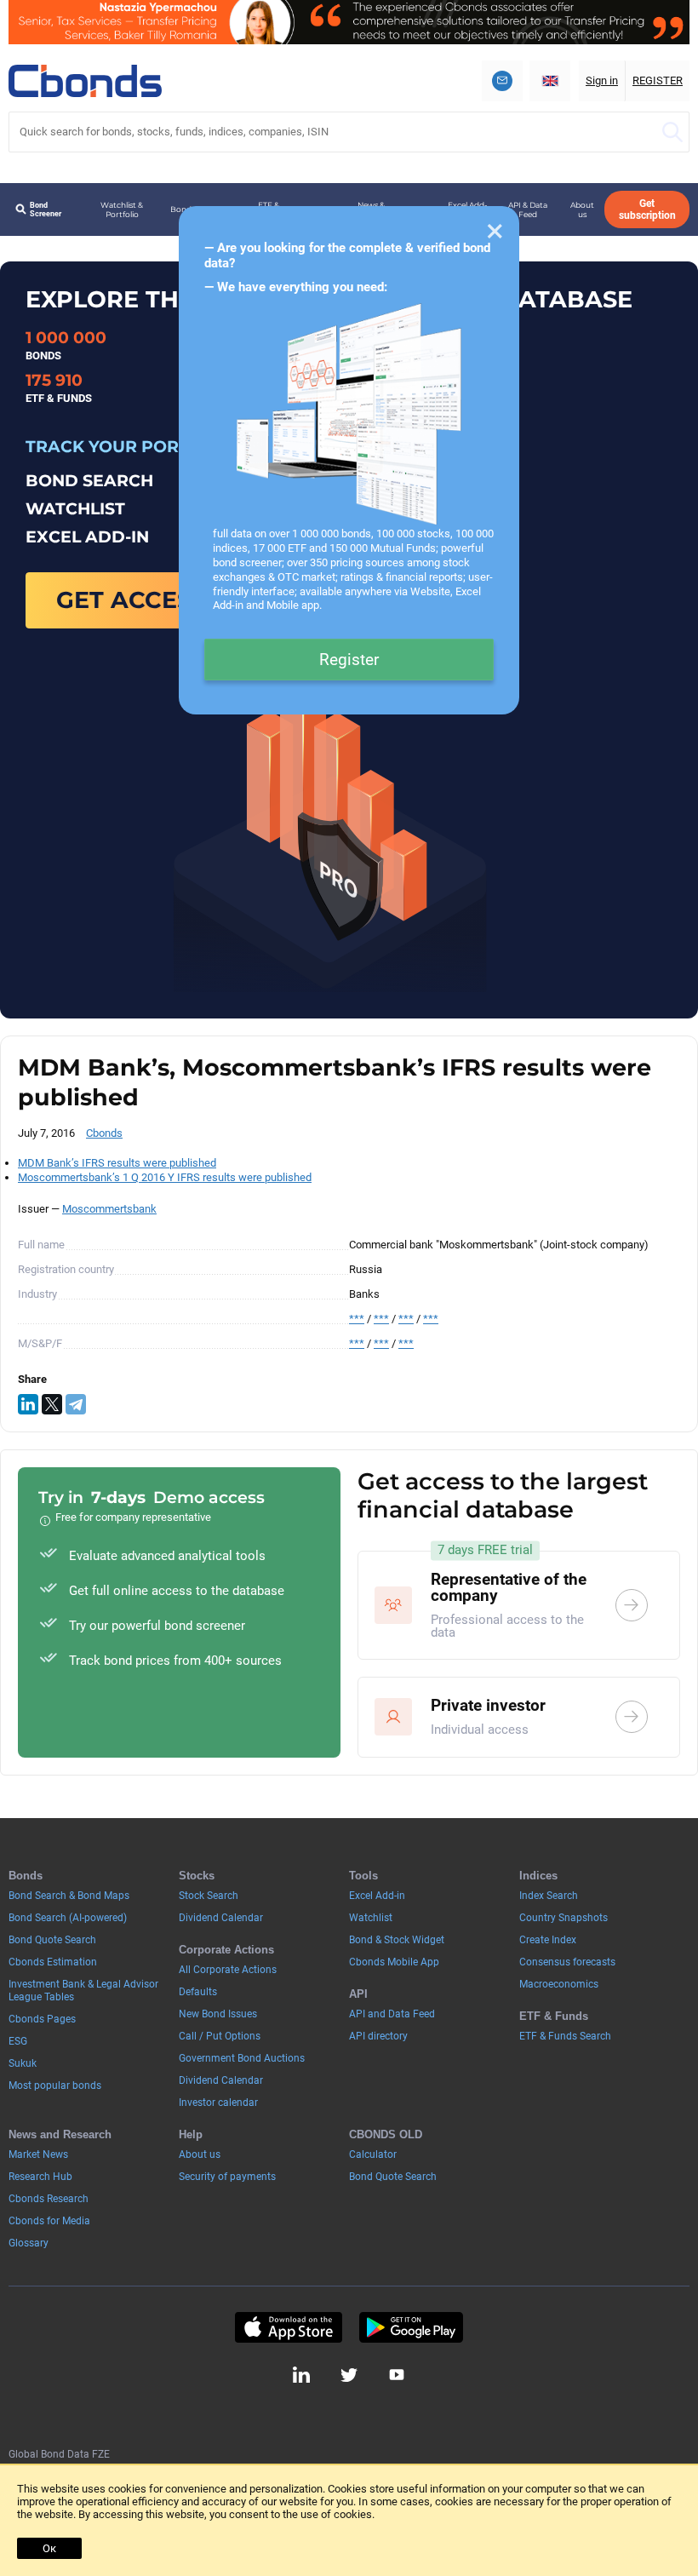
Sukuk (23, 2063)
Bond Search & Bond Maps (69, 1896)
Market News (38, 2154)
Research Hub (40, 2177)
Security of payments (227, 2177)
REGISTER (658, 80)
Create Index (548, 1940)
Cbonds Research (49, 2199)
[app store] (288, 2327)
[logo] (85, 81)
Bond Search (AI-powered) (68, 1918)
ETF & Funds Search (565, 2036)
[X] (52, 1404)
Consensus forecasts (567, 1962)
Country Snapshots (564, 1918)
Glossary (29, 2243)
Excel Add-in (377, 1896)
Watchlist (371, 1918)
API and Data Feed (392, 2014)
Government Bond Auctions (242, 2058)
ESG (18, 2041)
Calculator (373, 2154)
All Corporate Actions (228, 1970)
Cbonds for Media (49, 2221)
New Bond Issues (218, 2014)
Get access (131, 600)
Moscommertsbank (109, 1209)
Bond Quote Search (52, 1940)
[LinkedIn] (28, 1404)
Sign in (602, 80)
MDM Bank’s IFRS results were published (117, 1163)
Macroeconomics (559, 1984)
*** (357, 1319)
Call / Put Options (220, 2036)
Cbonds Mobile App (394, 1962)
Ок (49, 2548)
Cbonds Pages (42, 2019)
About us (582, 209)
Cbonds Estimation (53, 1962)
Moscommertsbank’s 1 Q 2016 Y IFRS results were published (165, 1177)
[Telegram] (76, 1404)
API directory (378, 2036)
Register (349, 660)
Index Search (549, 1896)
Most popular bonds (55, 2085)
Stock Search (209, 1896)
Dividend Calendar (221, 1918)
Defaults (198, 1992)
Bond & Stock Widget (397, 1940)
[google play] (411, 2327)
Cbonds (104, 1133)
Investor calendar (218, 2103)
